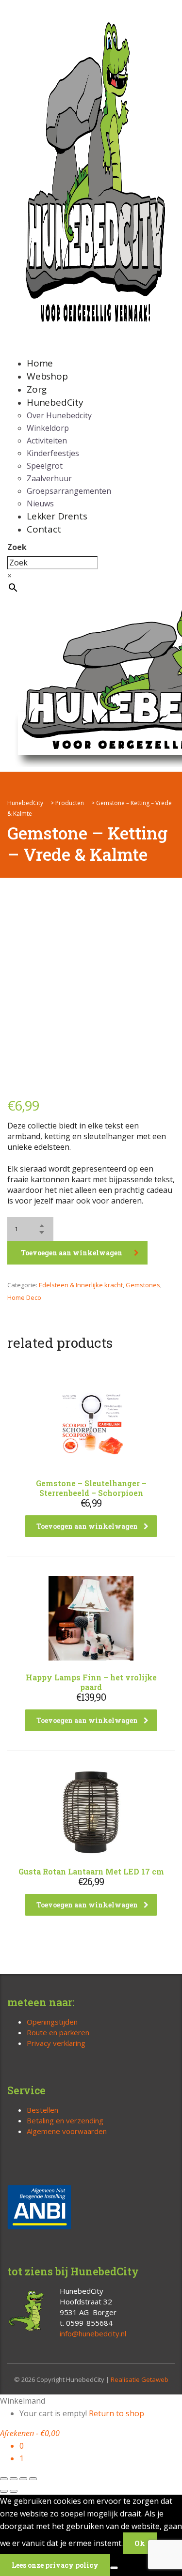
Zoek (17, 547)
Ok (140, 2543)
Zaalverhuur (49, 478)
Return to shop (116, 2413)
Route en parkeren (58, 2032)
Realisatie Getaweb (140, 2379)
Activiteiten (47, 441)
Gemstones (143, 1285)
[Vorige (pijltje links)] (4, 2491)
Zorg (37, 389)
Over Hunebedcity (59, 415)
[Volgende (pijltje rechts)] (14, 2491)
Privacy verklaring (56, 2043)
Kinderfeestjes (53, 453)
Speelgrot (45, 466)
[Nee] (114, 2568)
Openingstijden (52, 2022)
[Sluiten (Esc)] (33, 2479)
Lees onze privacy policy (55, 2565)
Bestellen (42, 2110)
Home (40, 363)
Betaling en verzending (65, 2120)
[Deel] (23, 2479)
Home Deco (24, 1297)
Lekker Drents (57, 516)
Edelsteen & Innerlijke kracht (81, 1285)
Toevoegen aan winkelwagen (72, 1253)
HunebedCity (55, 402)
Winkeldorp (48, 428)
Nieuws (40, 503)
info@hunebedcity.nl (93, 2333)
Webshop (47, 376)
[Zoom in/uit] (4, 2479)
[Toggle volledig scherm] (14, 2479)
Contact (44, 529)
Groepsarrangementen (69, 491)
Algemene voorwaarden (67, 2131)
